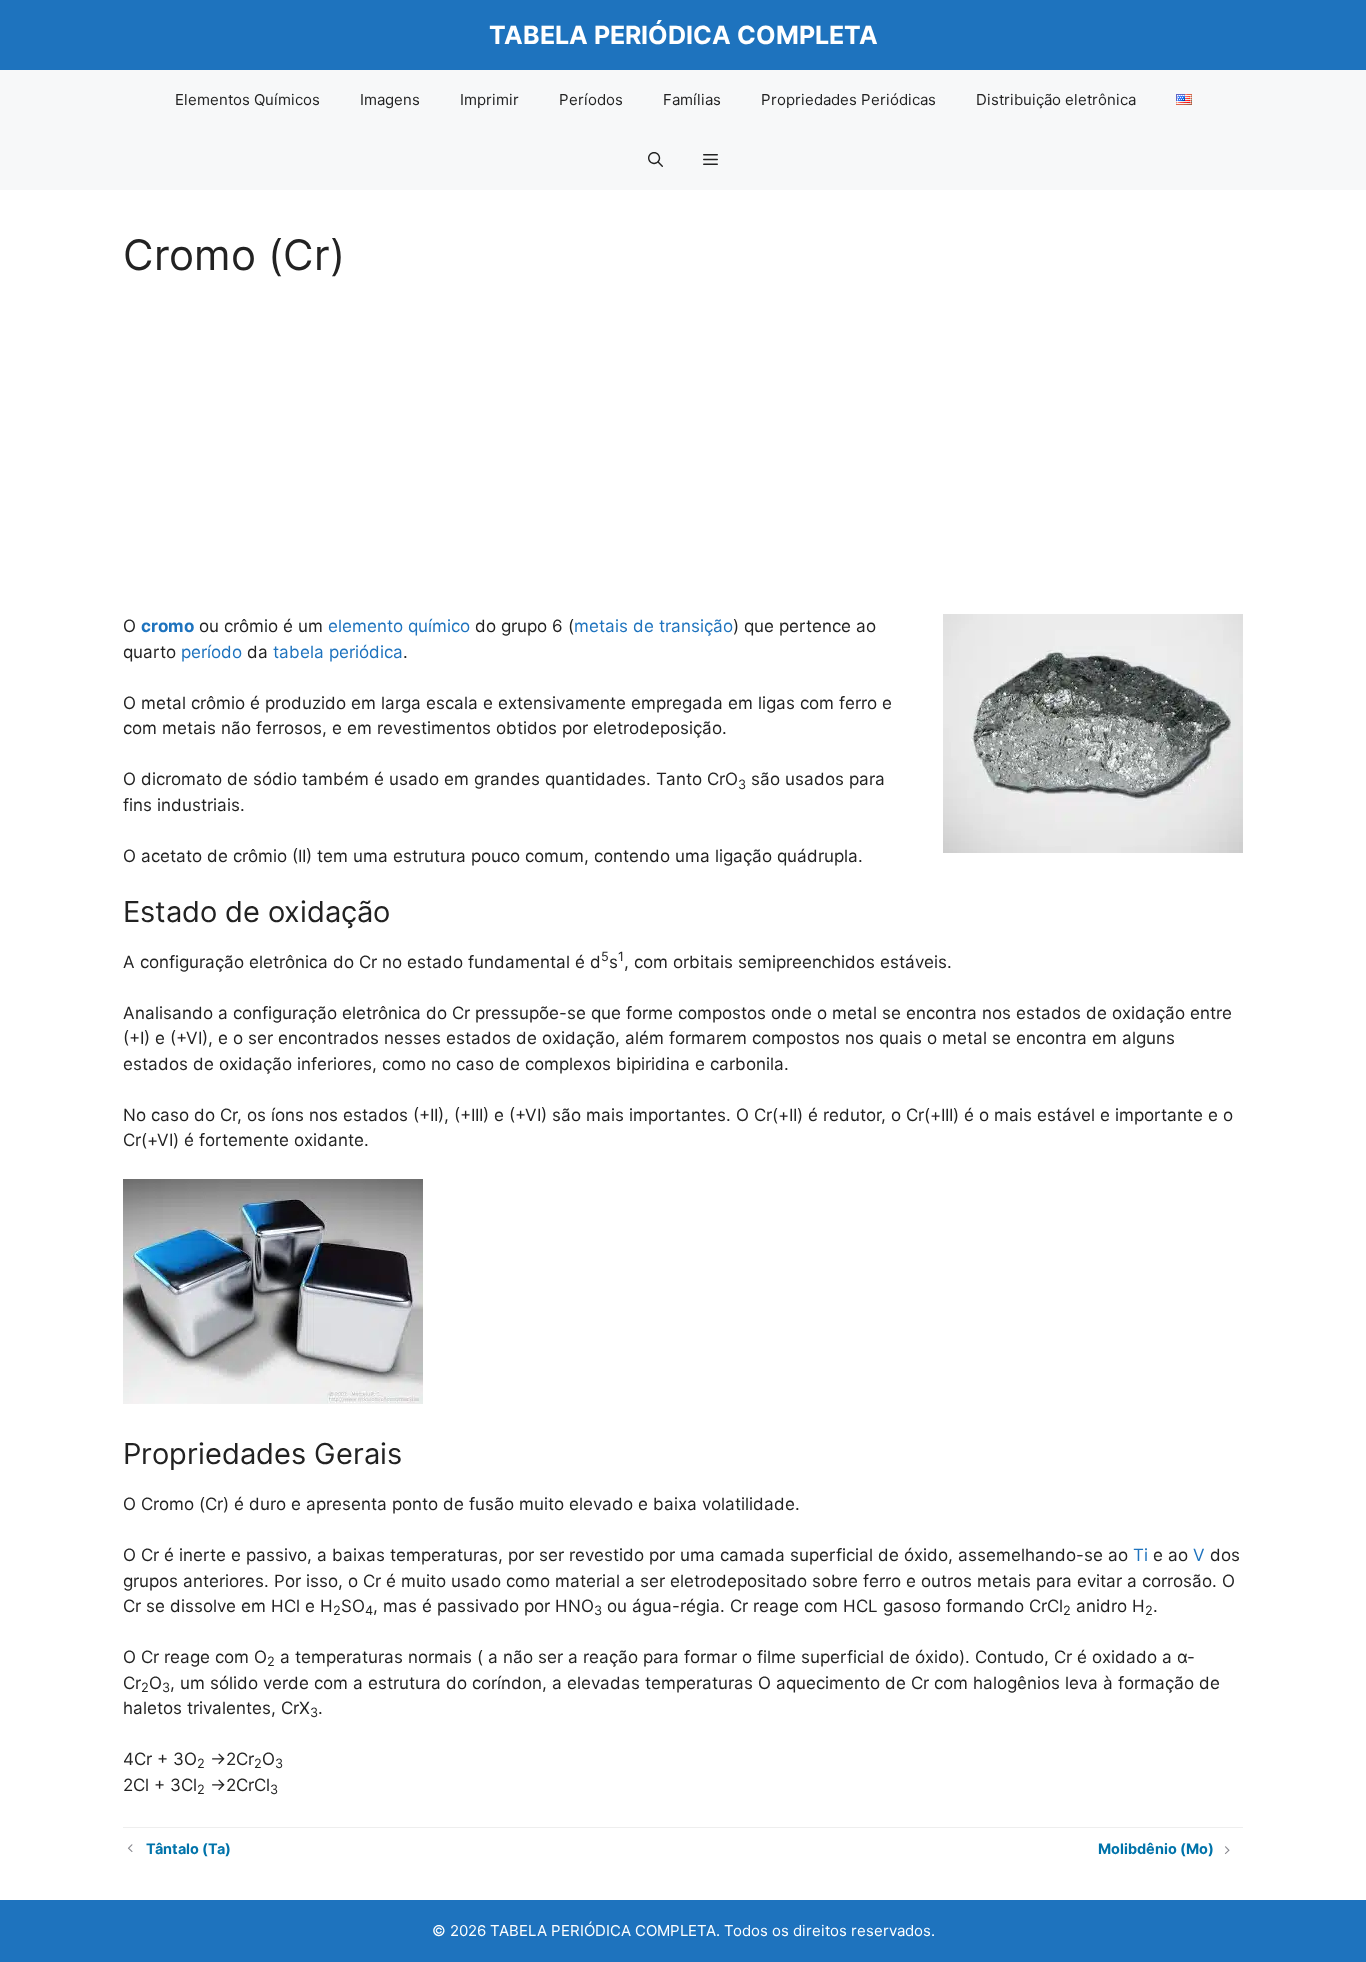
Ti (1140, 1555)
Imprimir (489, 99)
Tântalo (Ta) (188, 1848)
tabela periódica (338, 652)
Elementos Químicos (247, 99)
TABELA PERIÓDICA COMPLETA (683, 35)
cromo (167, 626)
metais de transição (653, 626)
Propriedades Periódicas (848, 99)
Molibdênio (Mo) (1156, 1848)
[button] (655, 160)
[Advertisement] (683, 440)
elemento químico (399, 626)
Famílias (692, 99)
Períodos (591, 99)
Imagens (390, 99)
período (211, 652)
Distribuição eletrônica (1056, 99)
